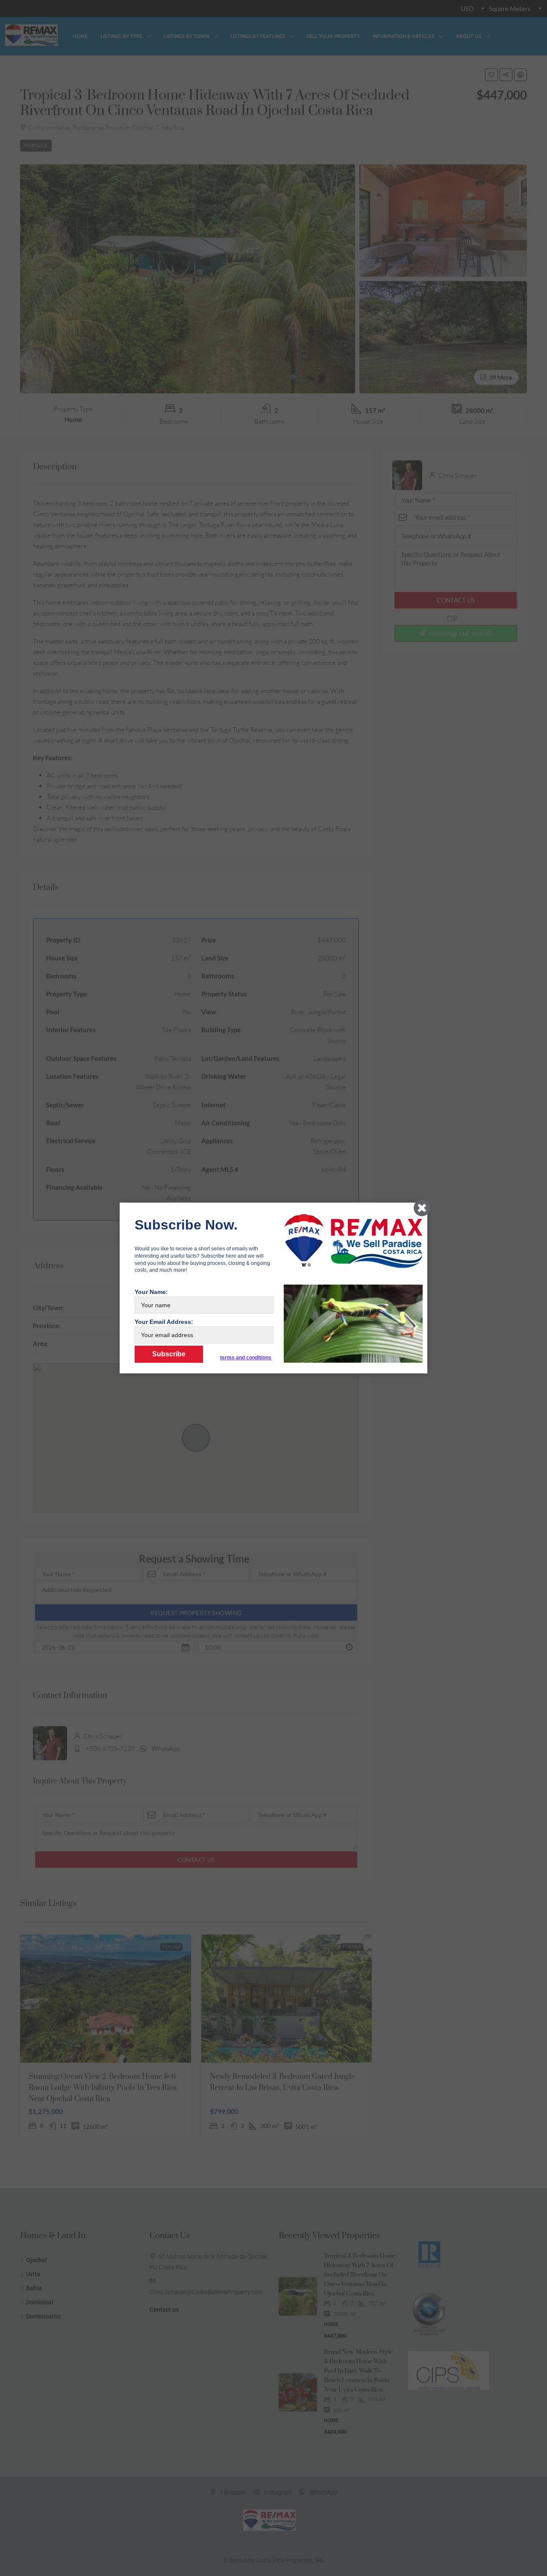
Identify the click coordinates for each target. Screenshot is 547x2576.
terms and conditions (246, 1358)
